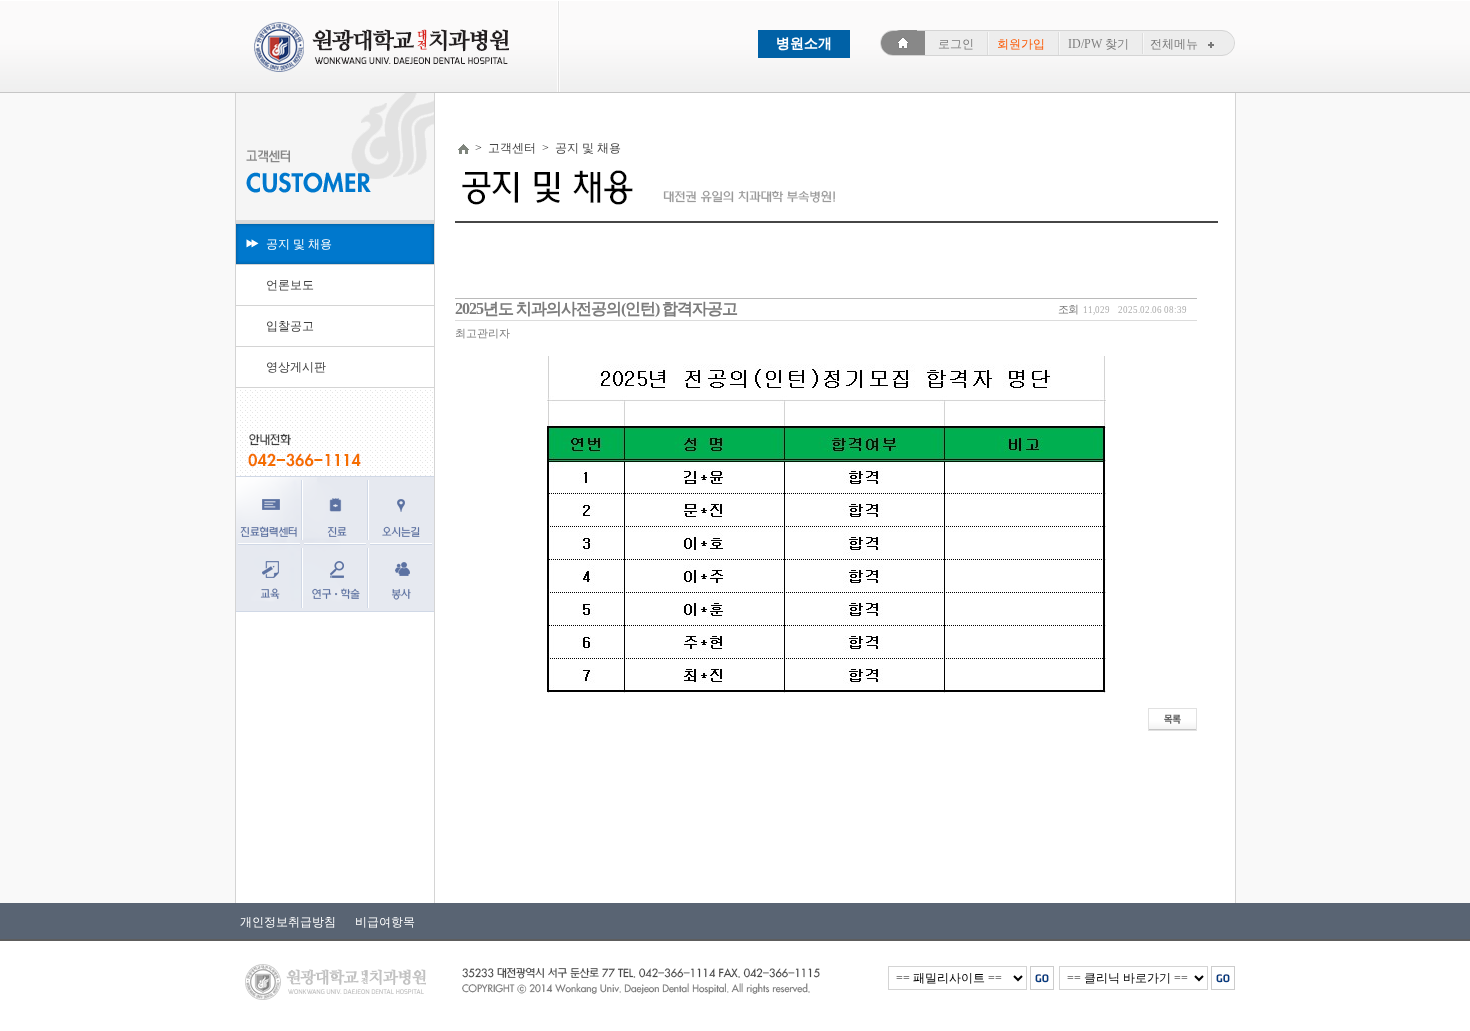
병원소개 (804, 43)
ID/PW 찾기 (1098, 44)
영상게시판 (296, 367)
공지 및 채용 (299, 244)
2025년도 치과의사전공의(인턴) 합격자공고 (596, 308)
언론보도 (290, 285)
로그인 (956, 44)
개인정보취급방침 (288, 922)
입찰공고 (290, 326)
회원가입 (1021, 44)
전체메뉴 (1174, 44)
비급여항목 (380, 922)
